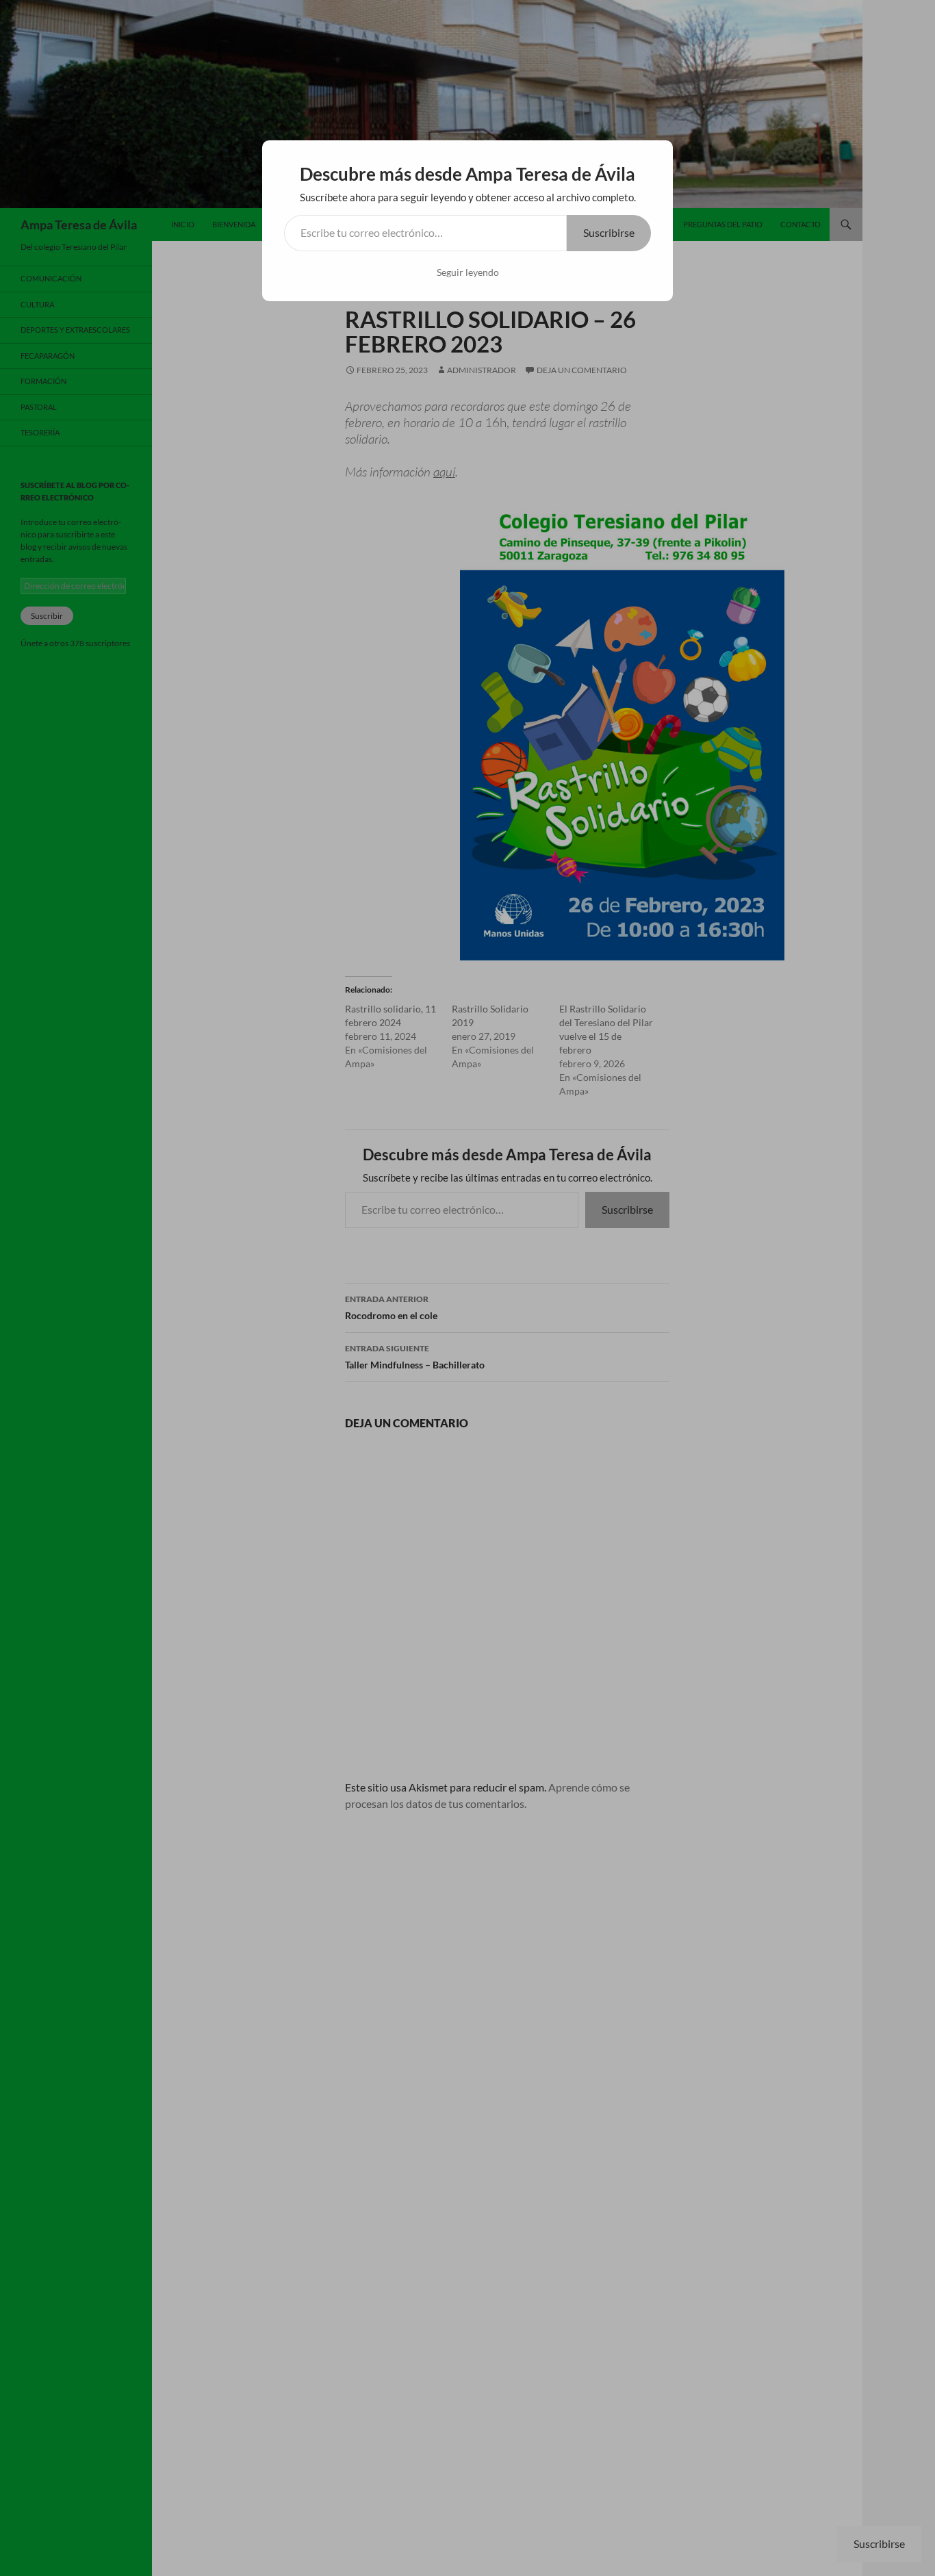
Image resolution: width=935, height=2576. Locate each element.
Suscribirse (609, 232)
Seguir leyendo (468, 272)
